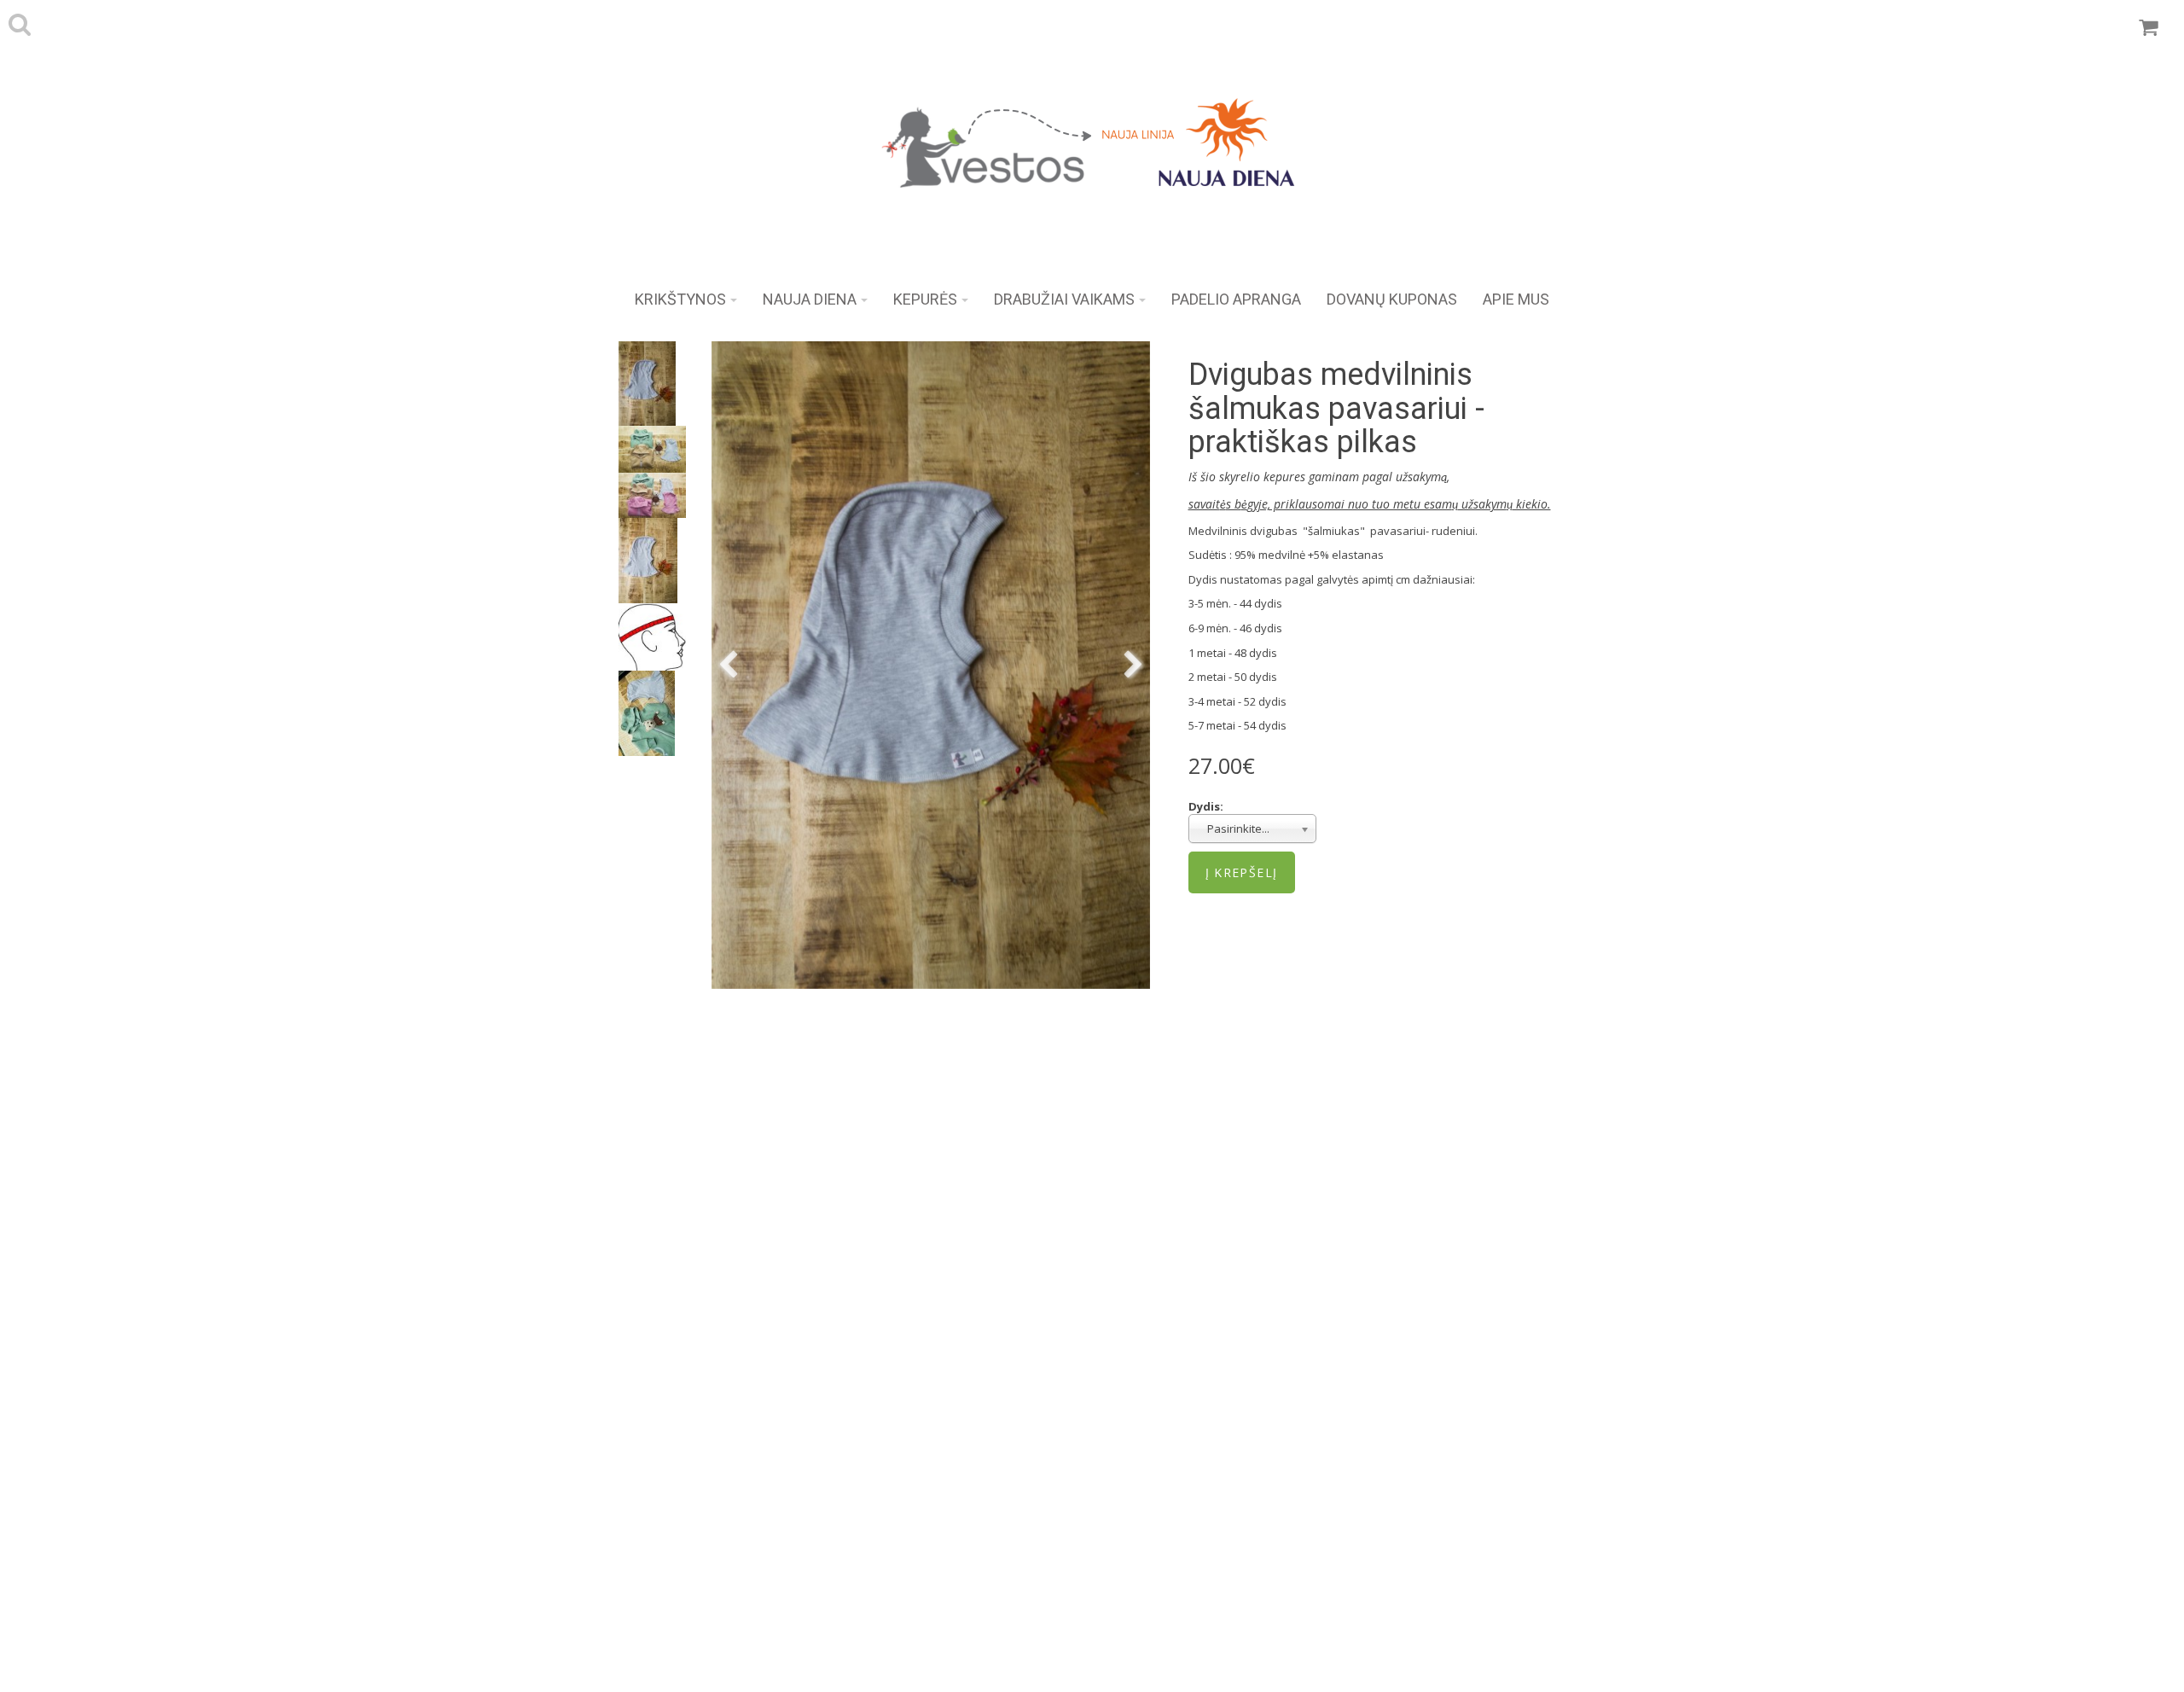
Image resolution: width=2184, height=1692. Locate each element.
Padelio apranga (1236, 299)
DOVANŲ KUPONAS (1392, 299)
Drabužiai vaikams (1064, 299)
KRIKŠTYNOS (680, 299)
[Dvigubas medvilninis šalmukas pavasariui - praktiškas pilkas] (931, 665)
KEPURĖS (925, 299)
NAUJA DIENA (810, 299)
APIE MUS (1516, 299)
